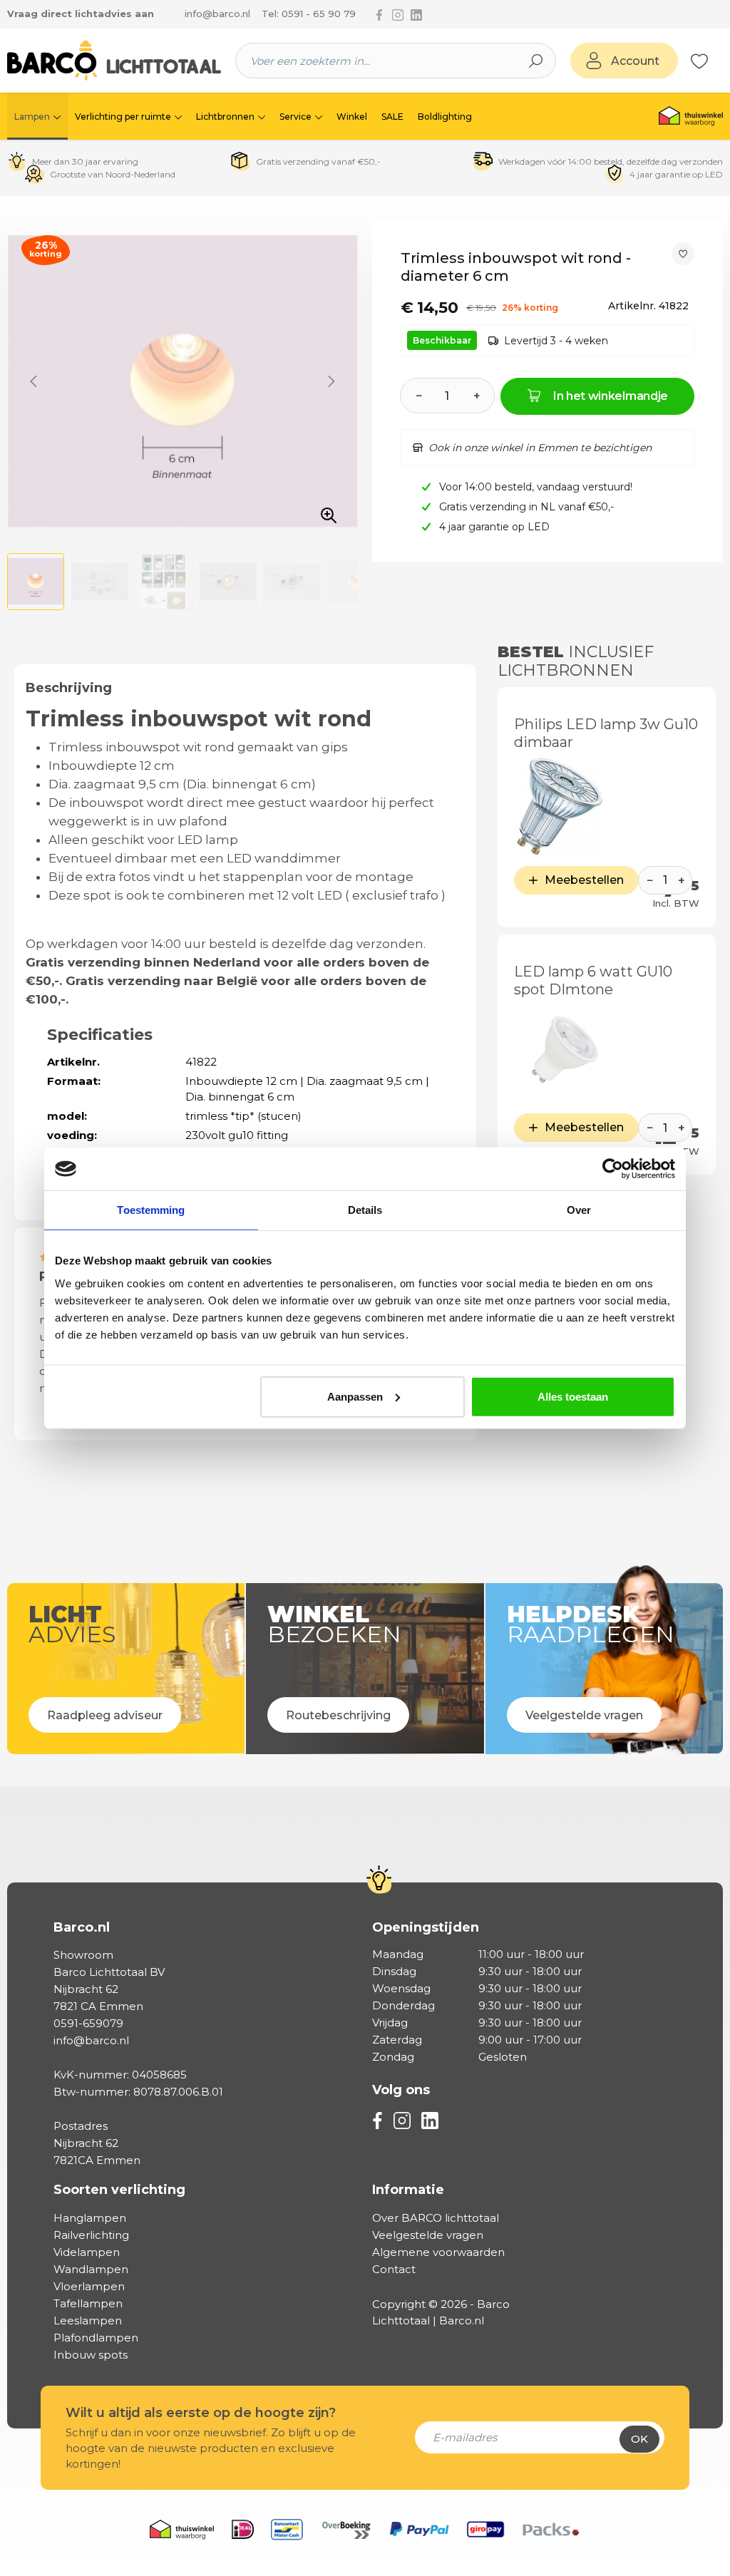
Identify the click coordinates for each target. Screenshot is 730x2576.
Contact (394, 2269)
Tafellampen (88, 2303)
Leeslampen (88, 2320)
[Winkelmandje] (716, 61)
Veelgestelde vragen (428, 2235)
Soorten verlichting (119, 2190)
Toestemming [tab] (151, 1210)
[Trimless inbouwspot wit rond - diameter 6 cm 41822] (182, 381)
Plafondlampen (96, 2338)
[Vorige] (34, 381)
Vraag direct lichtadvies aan (81, 14)
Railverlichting (91, 2235)
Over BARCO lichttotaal (436, 2218)
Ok (639, 2439)
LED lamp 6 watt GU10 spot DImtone (593, 980)
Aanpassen (355, 1396)
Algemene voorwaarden (438, 2252)
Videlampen (87, 2252)
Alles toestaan (573, 1396)
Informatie (408, 2190)
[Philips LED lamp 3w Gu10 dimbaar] (560, 807)
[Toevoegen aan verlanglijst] (683, 254)
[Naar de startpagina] (114, 61)
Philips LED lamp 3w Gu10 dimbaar (606, 733)
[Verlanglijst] (699, 61)
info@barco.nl (217, 14)
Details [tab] (365, 1210)
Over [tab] (579, 1210)
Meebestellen (584, 880)
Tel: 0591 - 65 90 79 (309, 14)
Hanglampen (90, 2218)
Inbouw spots (91, 2355)
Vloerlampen (89, 2286)
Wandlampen (91, 2269)
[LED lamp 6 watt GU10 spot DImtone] (560, 1054)
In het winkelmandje (611, 396)
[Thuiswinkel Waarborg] (691, 116)
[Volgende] (331, 381)
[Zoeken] (536, 61)
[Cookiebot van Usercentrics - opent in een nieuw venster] (613, 1169)
